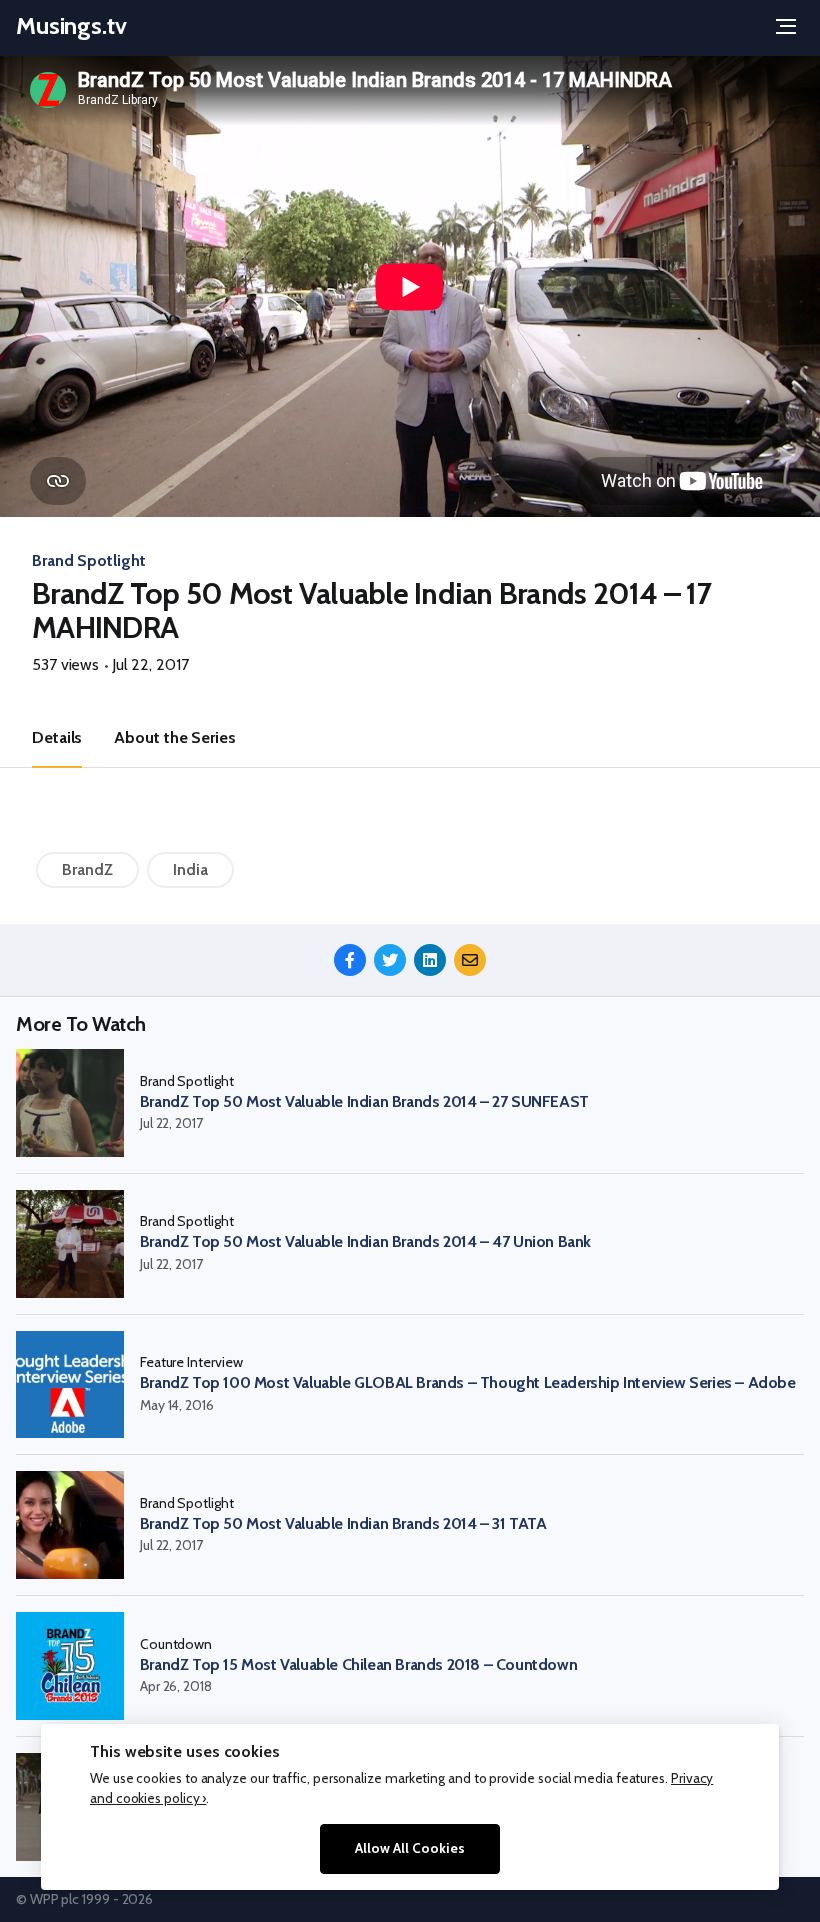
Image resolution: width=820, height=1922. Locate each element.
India (190, 869)
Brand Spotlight (89, 560)
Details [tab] (57, 737)
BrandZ (87, 869)
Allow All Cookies (410, 1848)
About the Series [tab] (174, 737)
